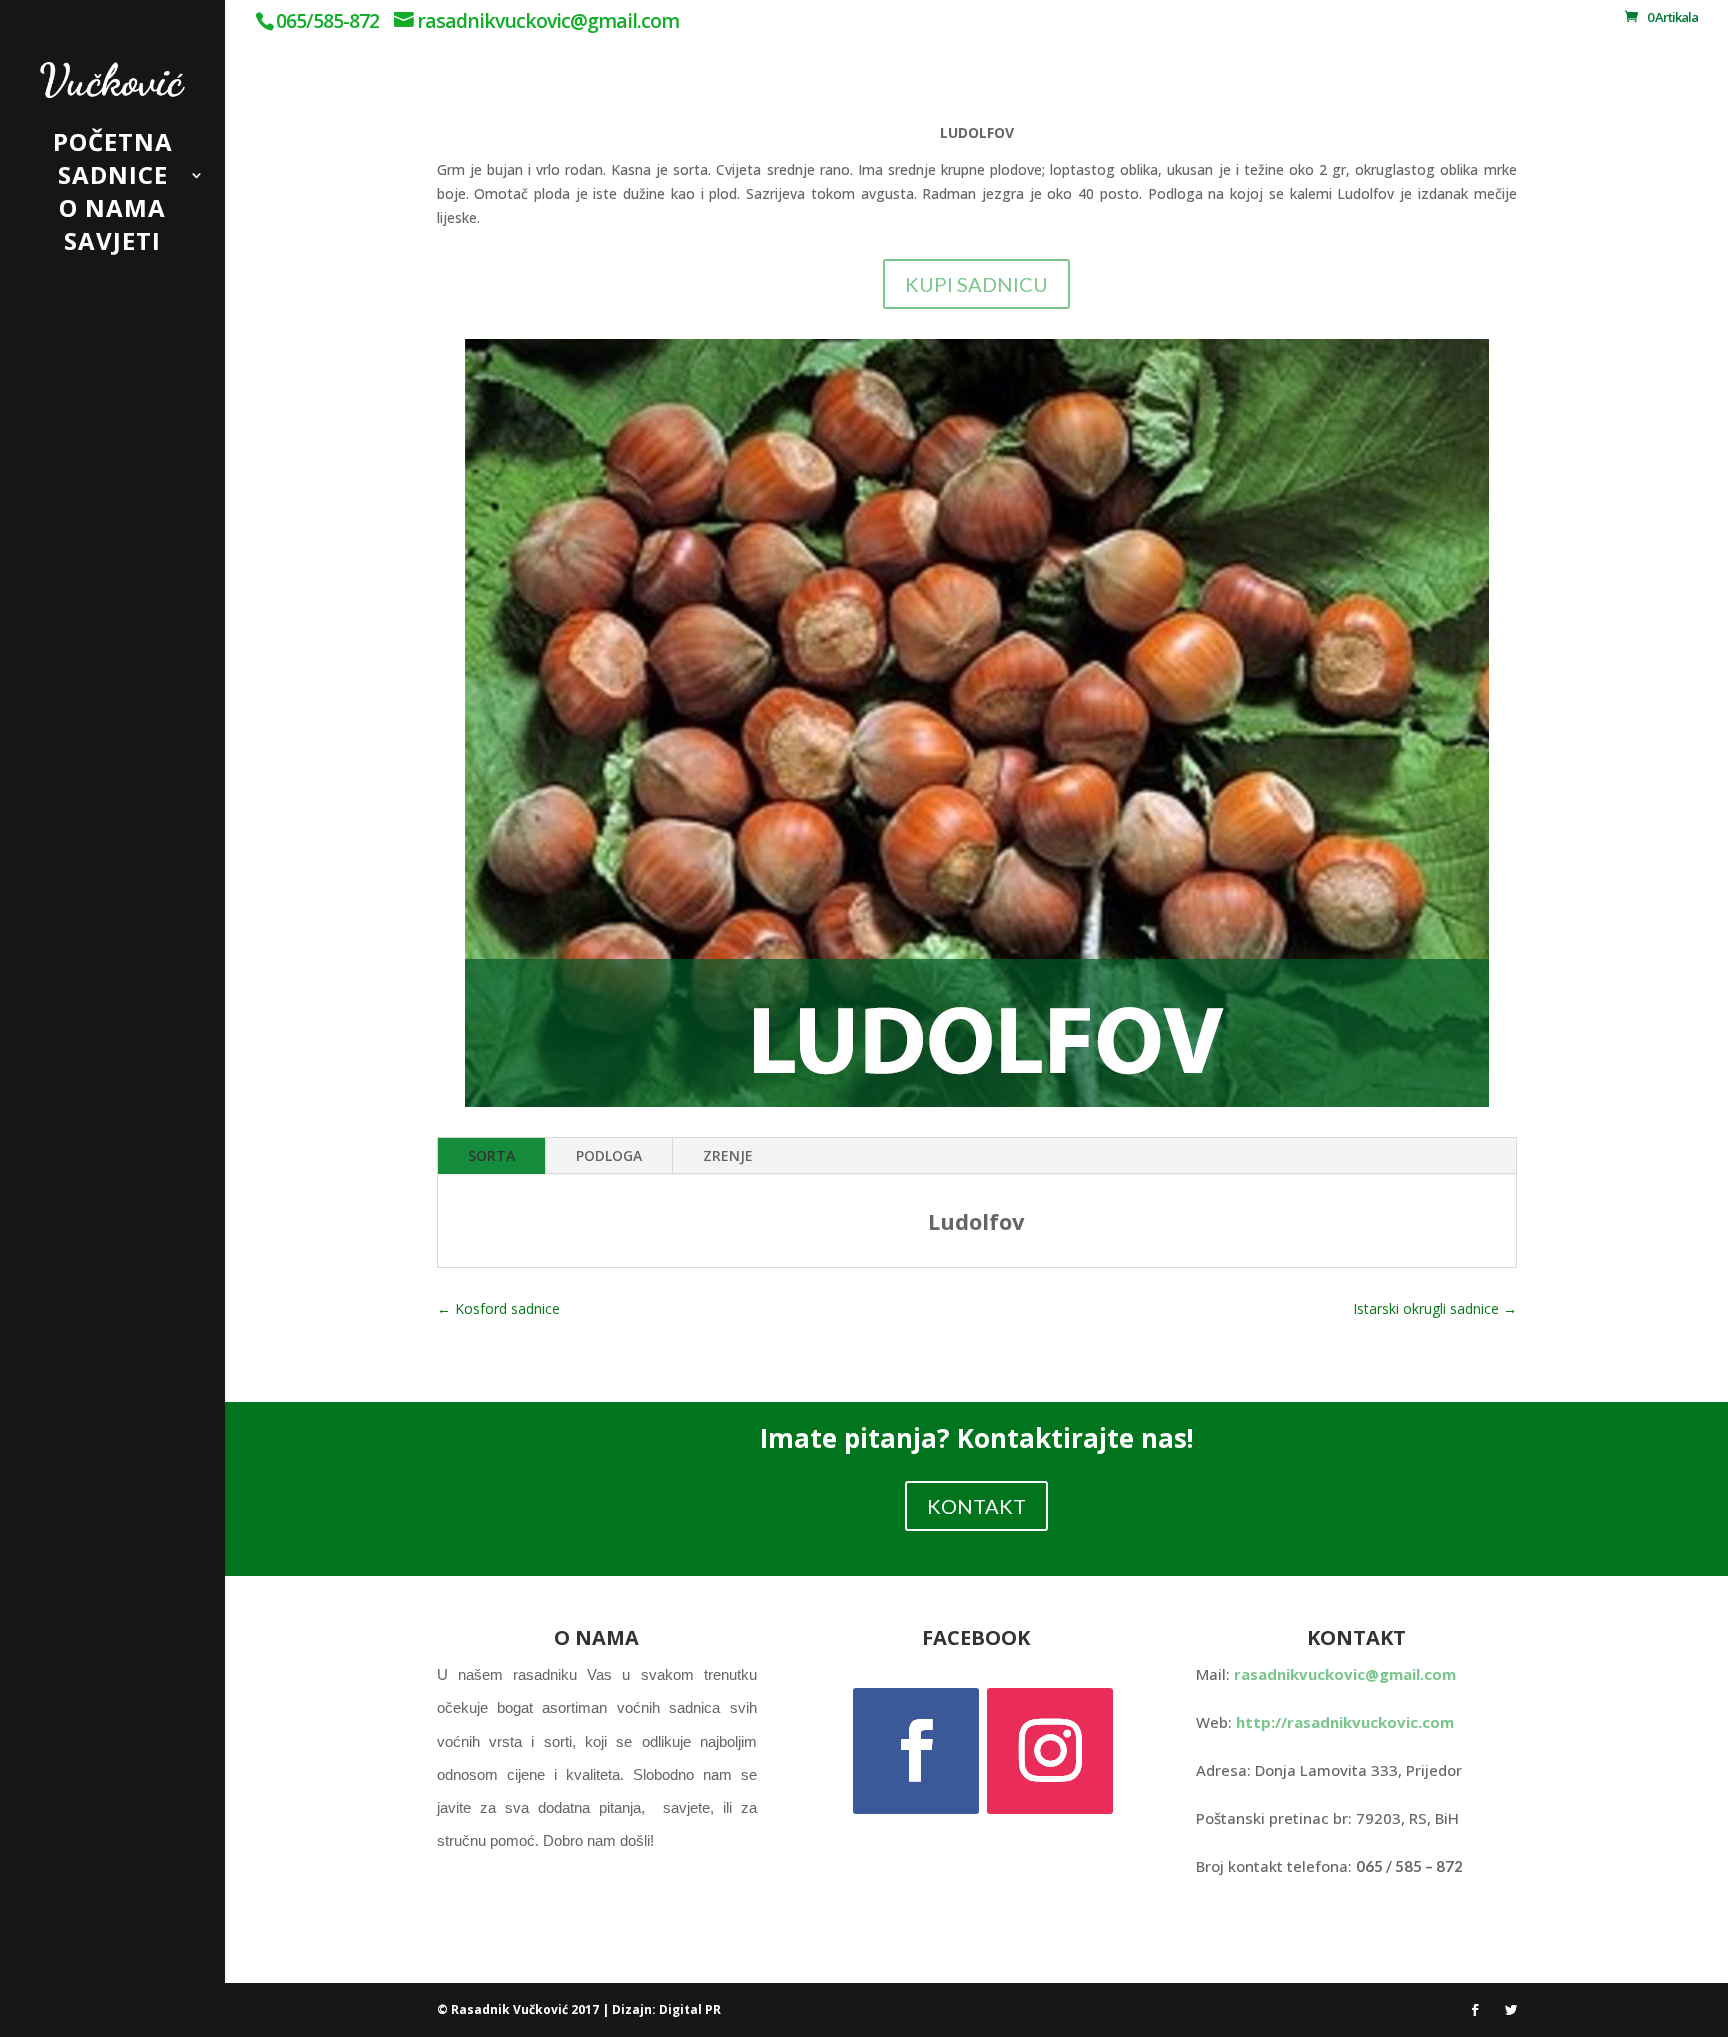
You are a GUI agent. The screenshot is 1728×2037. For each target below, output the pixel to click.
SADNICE (113, 179)
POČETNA (113, 146)
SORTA (491, 1155)
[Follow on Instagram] (1050, 1751)
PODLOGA (609, 1155)
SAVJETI (112, 245)
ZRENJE (728, 1155)
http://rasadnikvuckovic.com (1345, 1722)
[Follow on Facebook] (916, 1751)
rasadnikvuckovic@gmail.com (1345, 1674)
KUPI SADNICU (976, 284)
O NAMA (112, 212)
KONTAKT (976, 1506)
